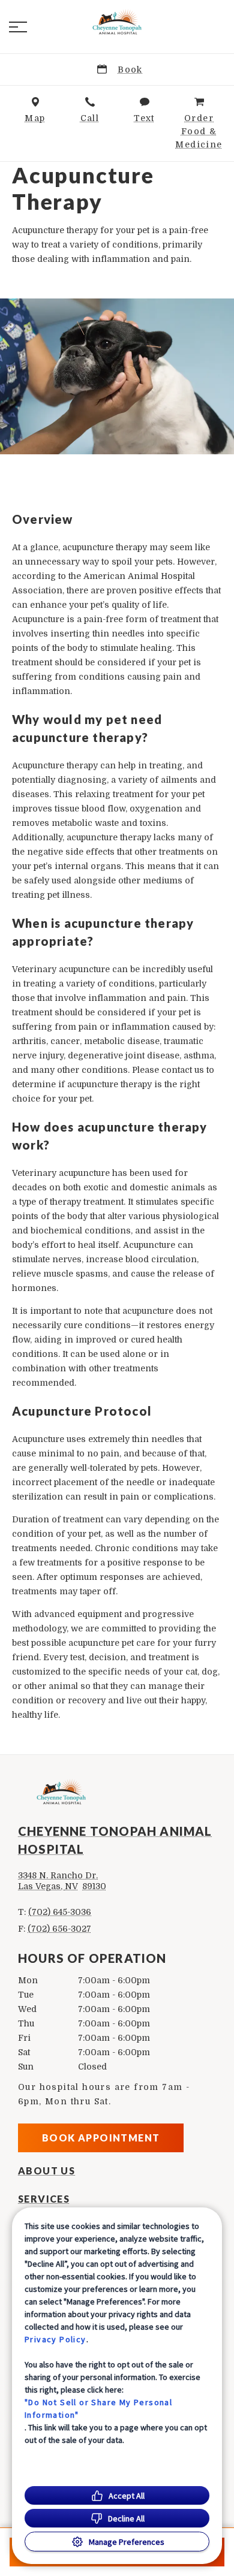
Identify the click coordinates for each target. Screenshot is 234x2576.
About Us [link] (46, 2171)
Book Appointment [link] (101, 2138)
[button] (18, 27)
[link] (117, 25)
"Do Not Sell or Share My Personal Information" (98, 2408)
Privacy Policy (55, 2339)
